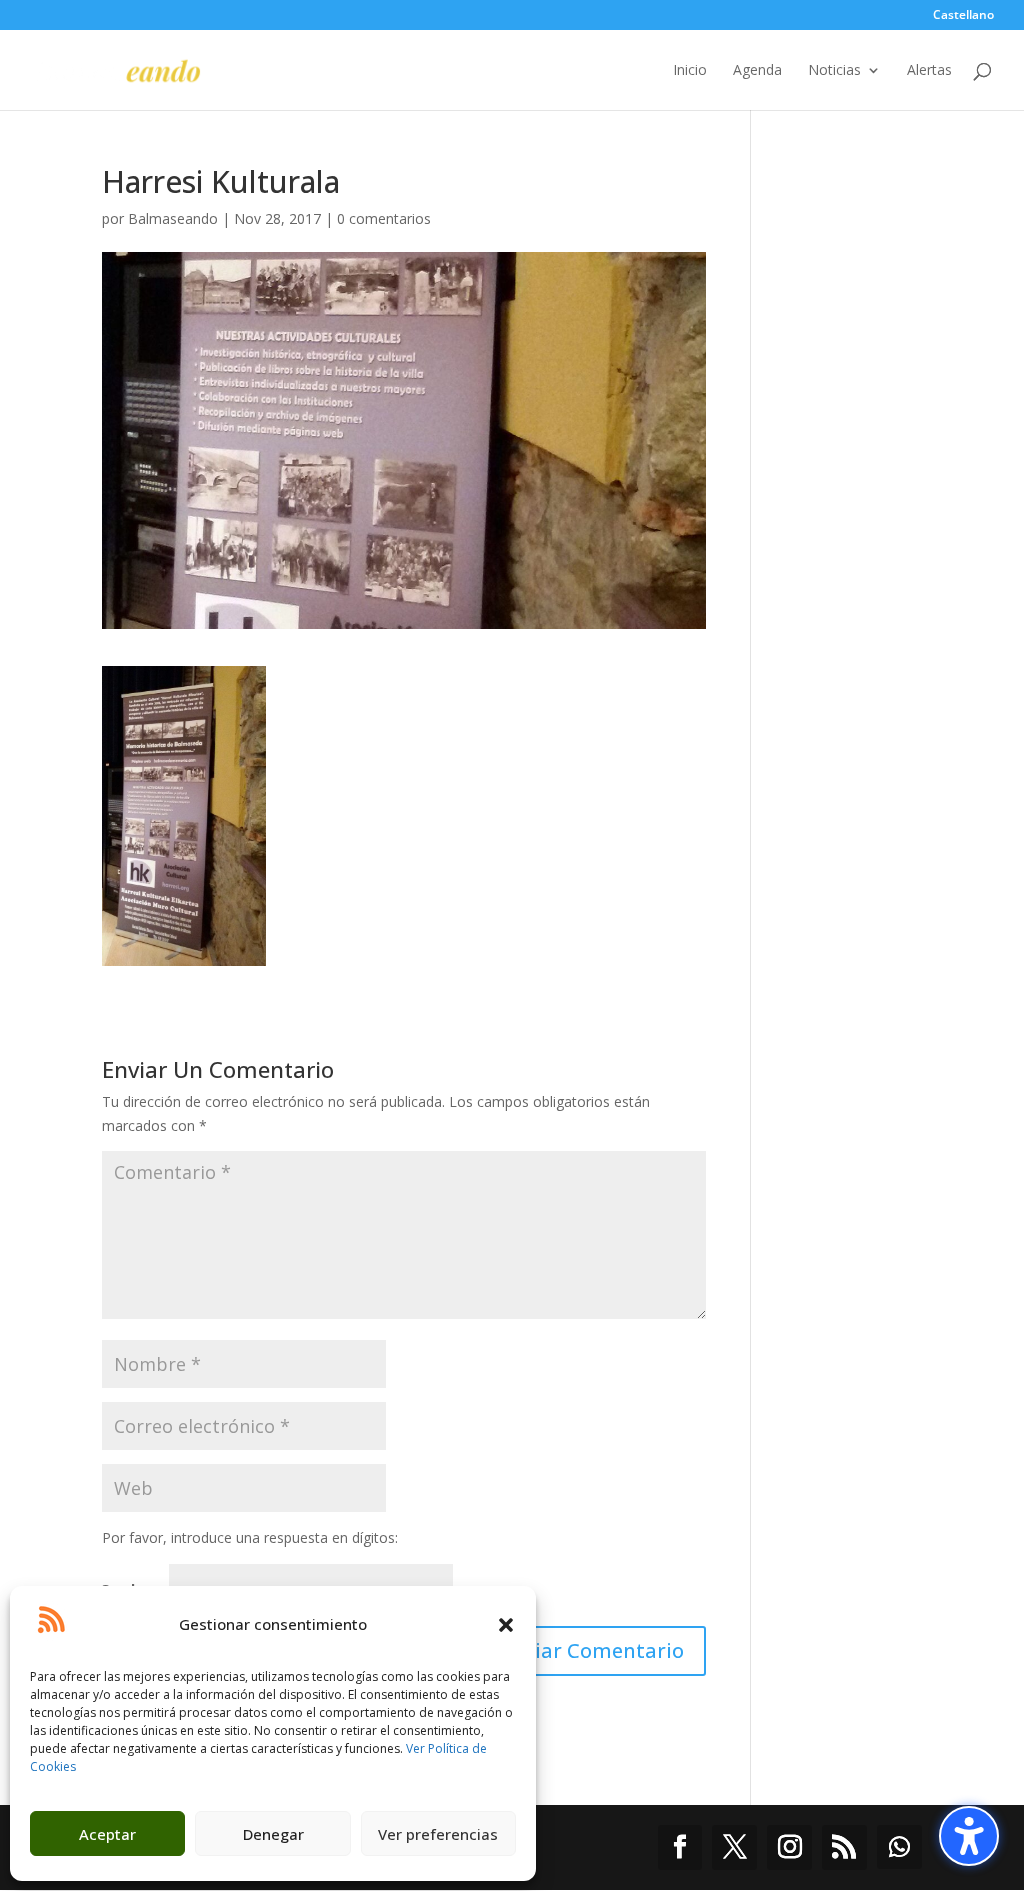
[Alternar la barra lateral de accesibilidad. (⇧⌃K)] (969, 1836)
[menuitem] (963, 19)
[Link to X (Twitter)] (734, 1847)
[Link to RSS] (844, 1847)
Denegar (273, 1834)
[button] (506, 1625)
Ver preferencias (438, 1834)
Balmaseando (173, 218)
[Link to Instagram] (789, 1847)
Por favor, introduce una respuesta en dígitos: (250, 1537)
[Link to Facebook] (680, 1847)
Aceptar (107, 1834)
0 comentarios (384, 218)
